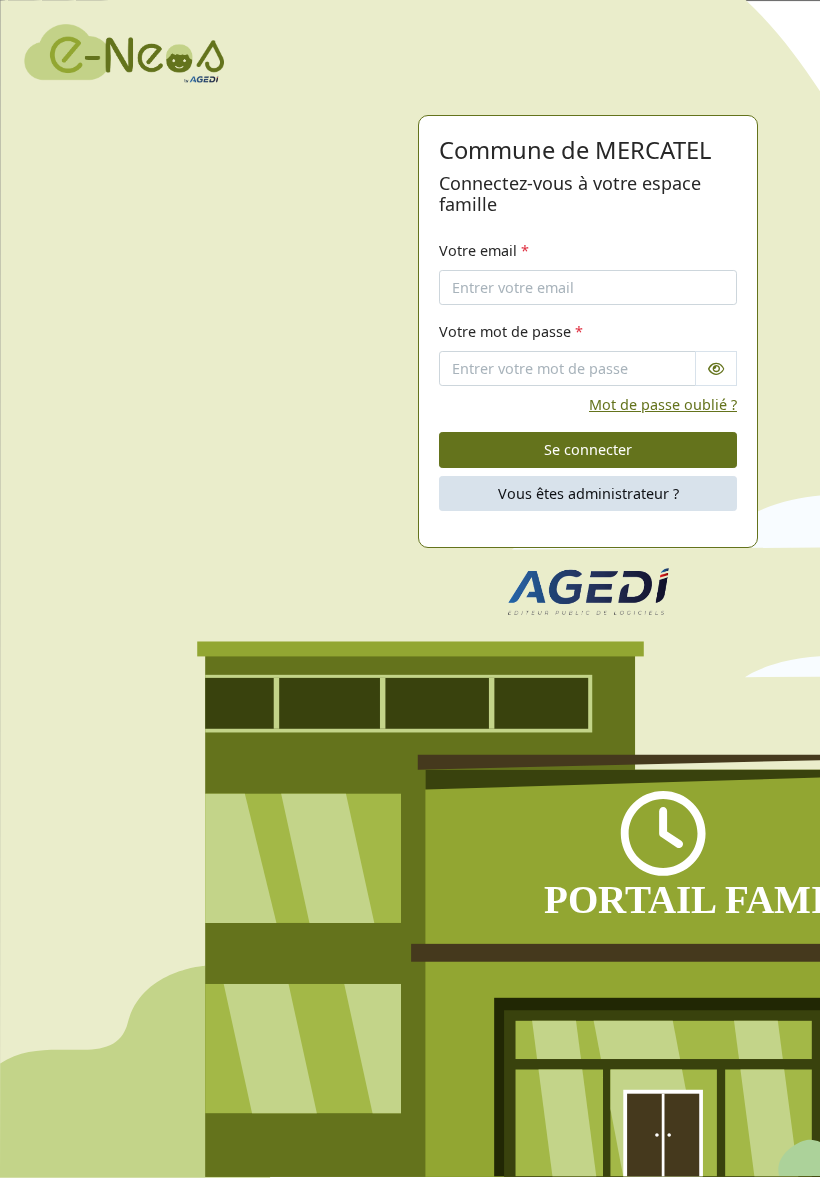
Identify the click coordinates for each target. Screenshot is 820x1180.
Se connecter (588, 449)
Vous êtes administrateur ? (588, 493)
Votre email (484, 250)
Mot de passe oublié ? (663, 404)
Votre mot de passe (511, 331)
